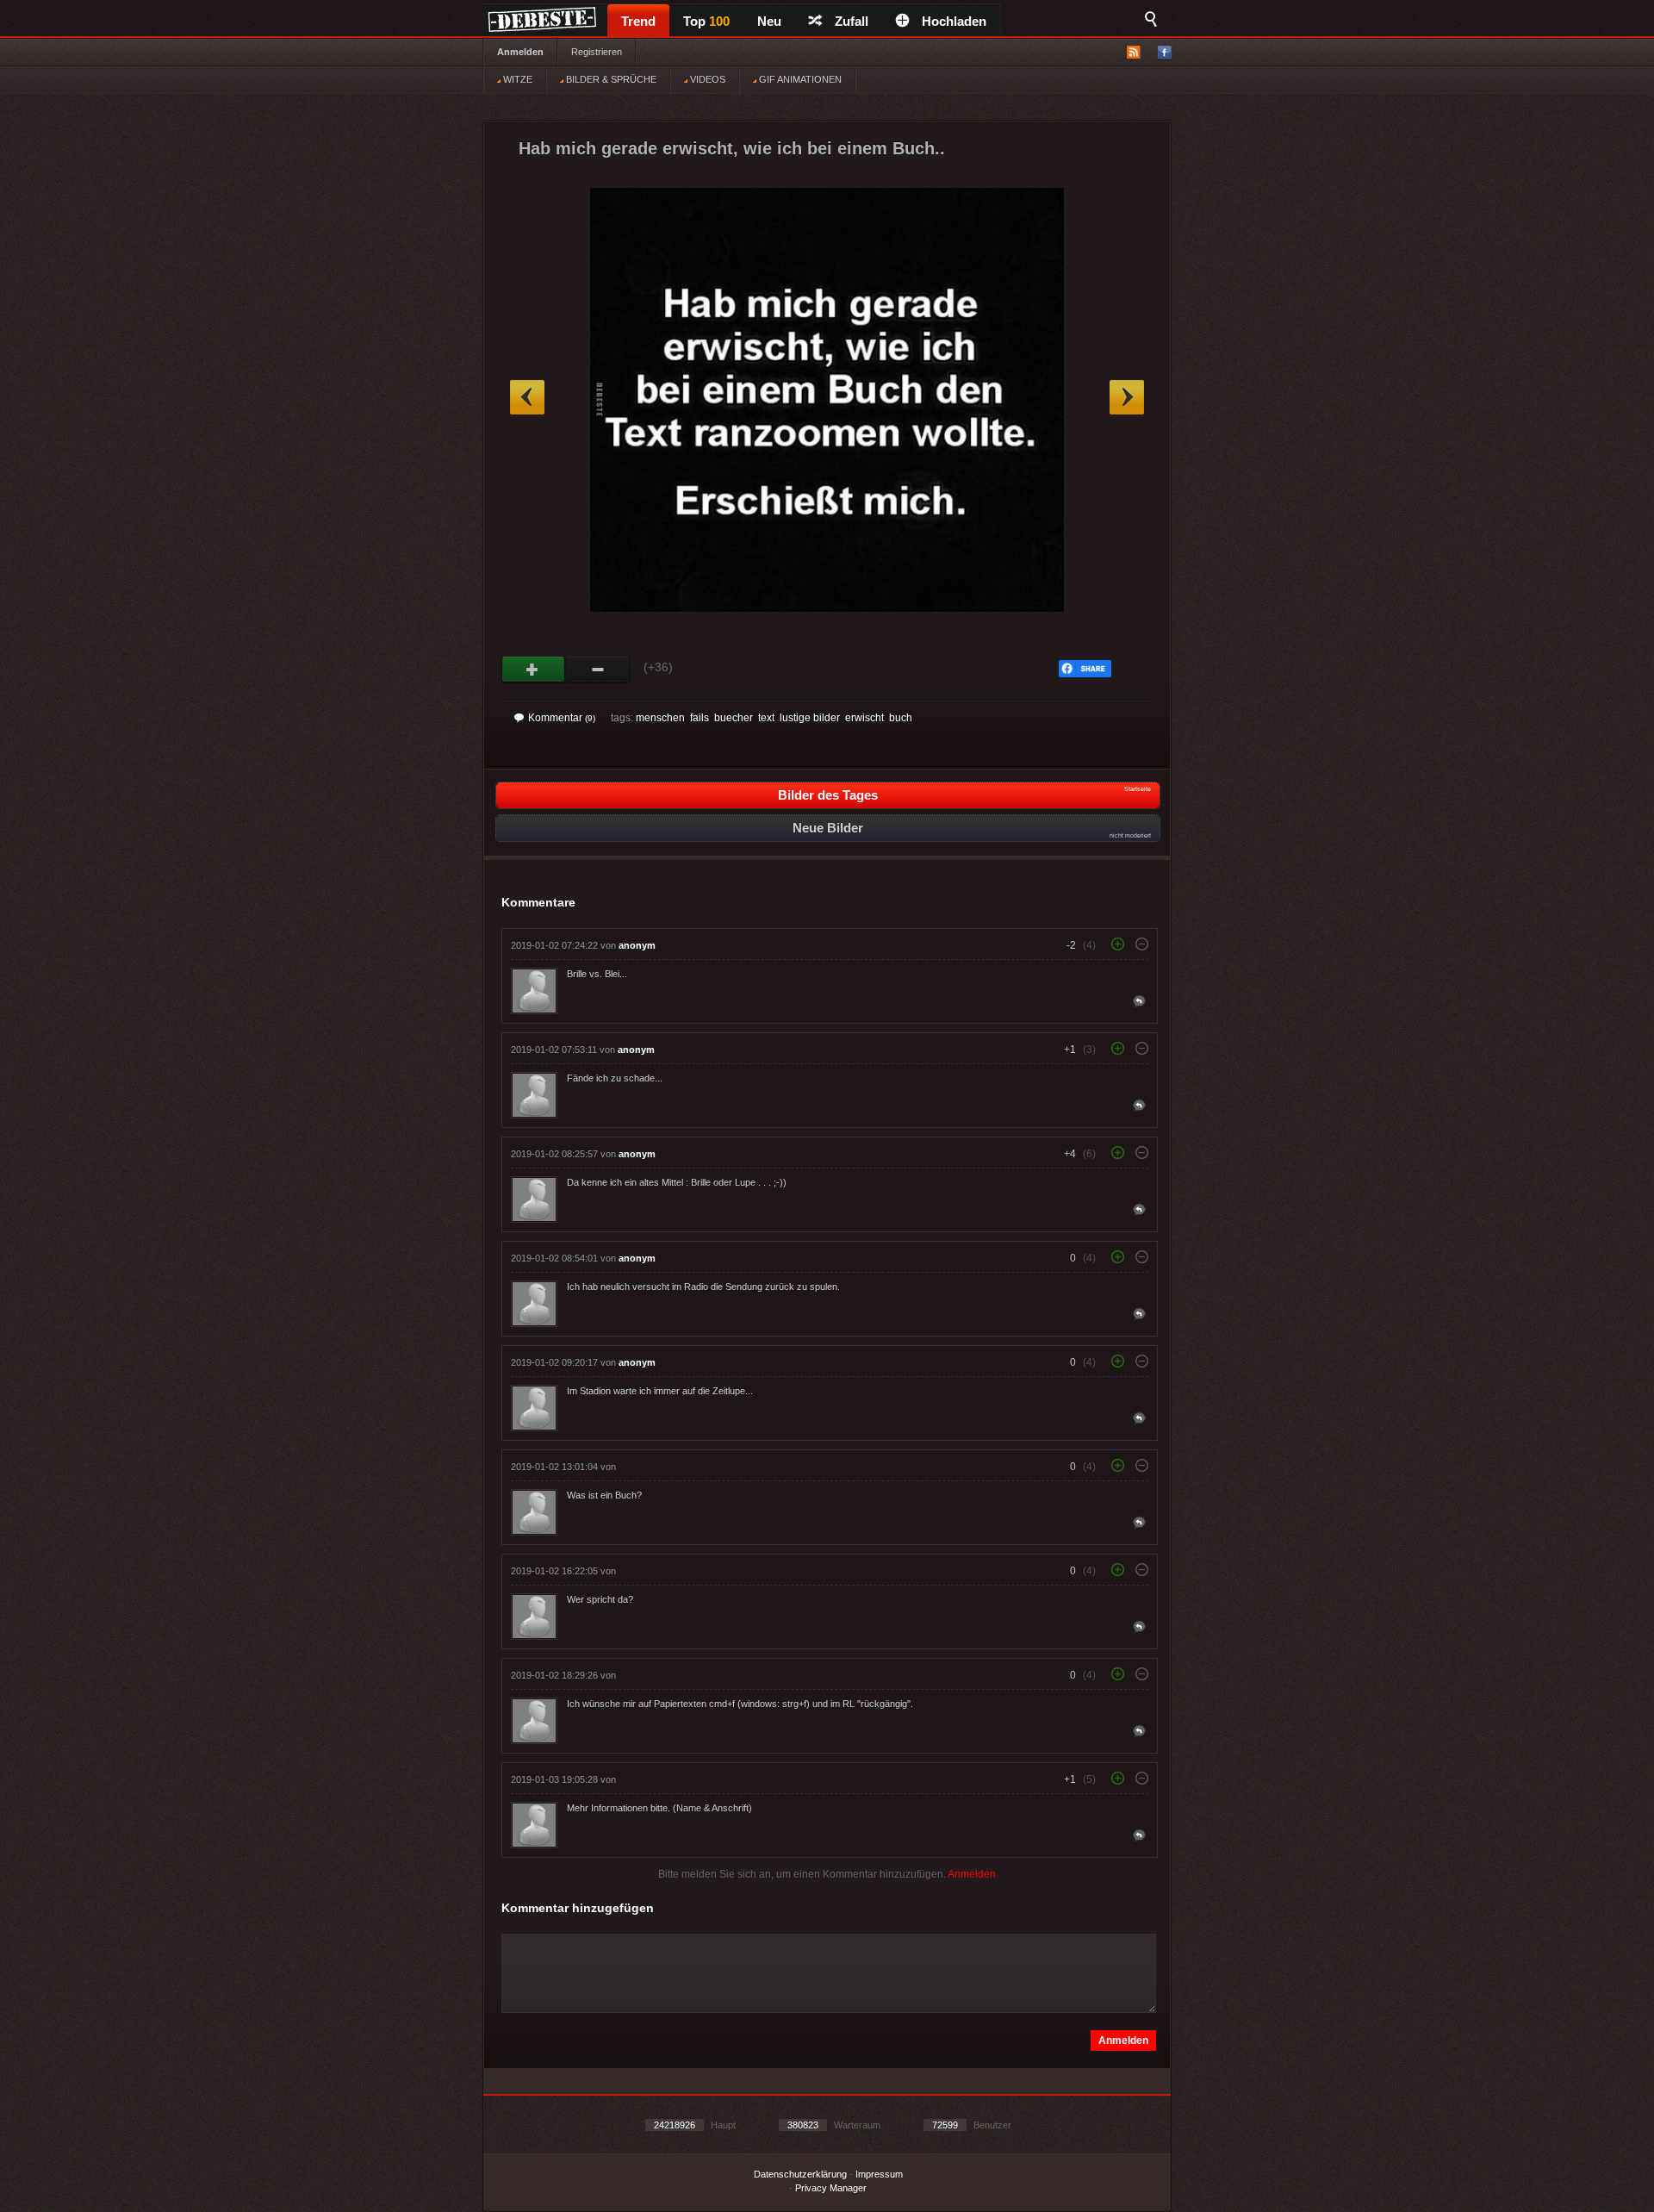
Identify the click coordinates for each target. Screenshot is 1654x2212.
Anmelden (520, 52)
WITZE (516, 79)
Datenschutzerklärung (800, 2174)
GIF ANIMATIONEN (799, 79)
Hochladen (954, 21)
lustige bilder (810, 718)
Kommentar (562, 718)
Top (706, 21)
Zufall (852, 21)
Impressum (879, 2174)
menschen (660, 718)
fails (700, 718)
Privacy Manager (831, 2188)
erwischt (864, 718)
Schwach (598, 670)
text (766, 718)
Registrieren (597, 52)
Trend (638, 21)
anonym (637, 945)
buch (901, 718)
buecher (734, 718)
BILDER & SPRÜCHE (610, 79)
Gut (534, 670)
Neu (769, 21)
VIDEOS (706, 79)
